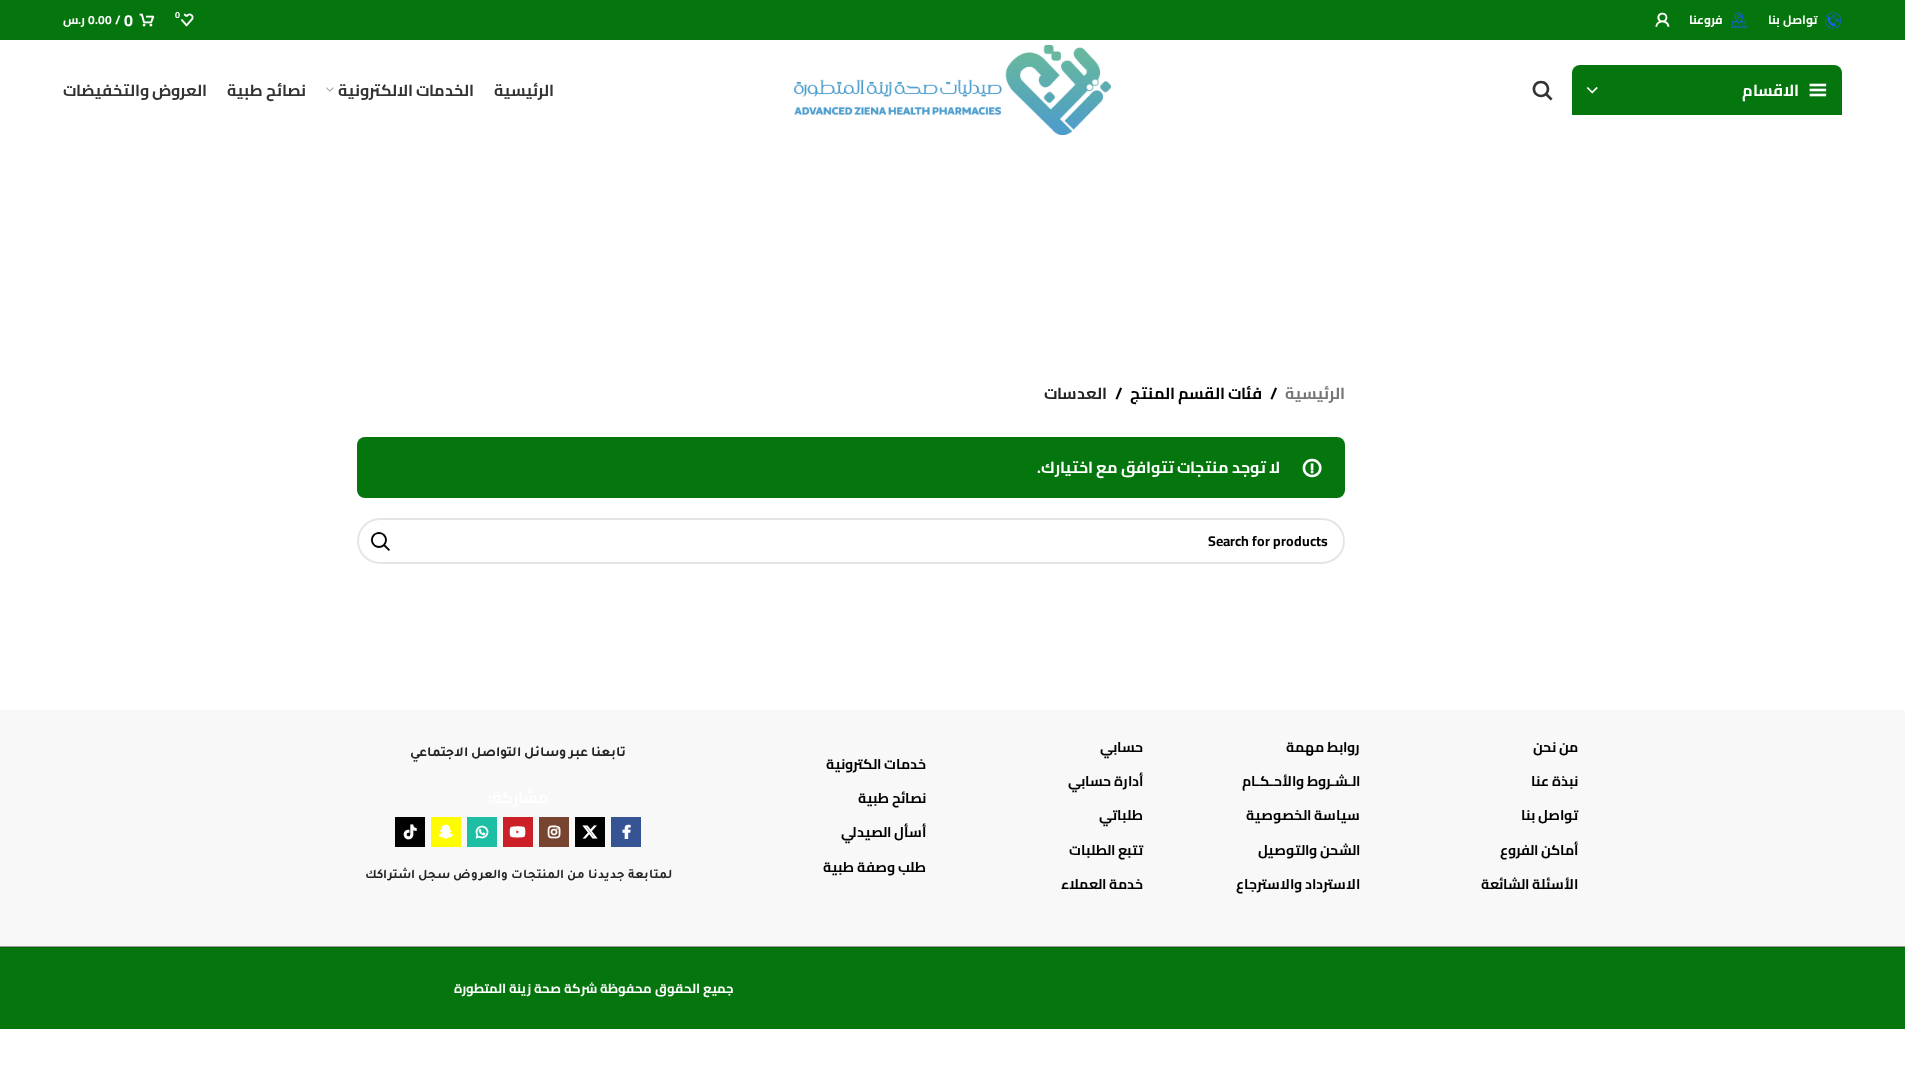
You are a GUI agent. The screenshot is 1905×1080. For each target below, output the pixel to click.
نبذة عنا (1554, 781)
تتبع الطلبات (1106, 850)
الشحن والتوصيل (1309, 850)
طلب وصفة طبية (874, 867)
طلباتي (1121, 815)
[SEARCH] (380, 541)
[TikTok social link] (410, 832)
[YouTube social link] (518, 832)
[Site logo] (952, 88)
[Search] (1542, 90)
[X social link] (590, 832)
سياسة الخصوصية (1303, 815)
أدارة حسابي (1105, 781)
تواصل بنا (1549, 815)
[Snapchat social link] (446, 832)
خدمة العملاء (1102, 884)
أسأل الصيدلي (883, 832)
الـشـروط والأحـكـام (1301, 781)
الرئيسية (1315, 394)
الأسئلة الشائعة (1529, 884)
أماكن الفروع (1538, 850)
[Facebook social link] (626, 832)
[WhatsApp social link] (482, 832)
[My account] (1662, 20)
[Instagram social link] (554, 832)
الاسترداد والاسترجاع (1298, 884)
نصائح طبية (892, 798)
